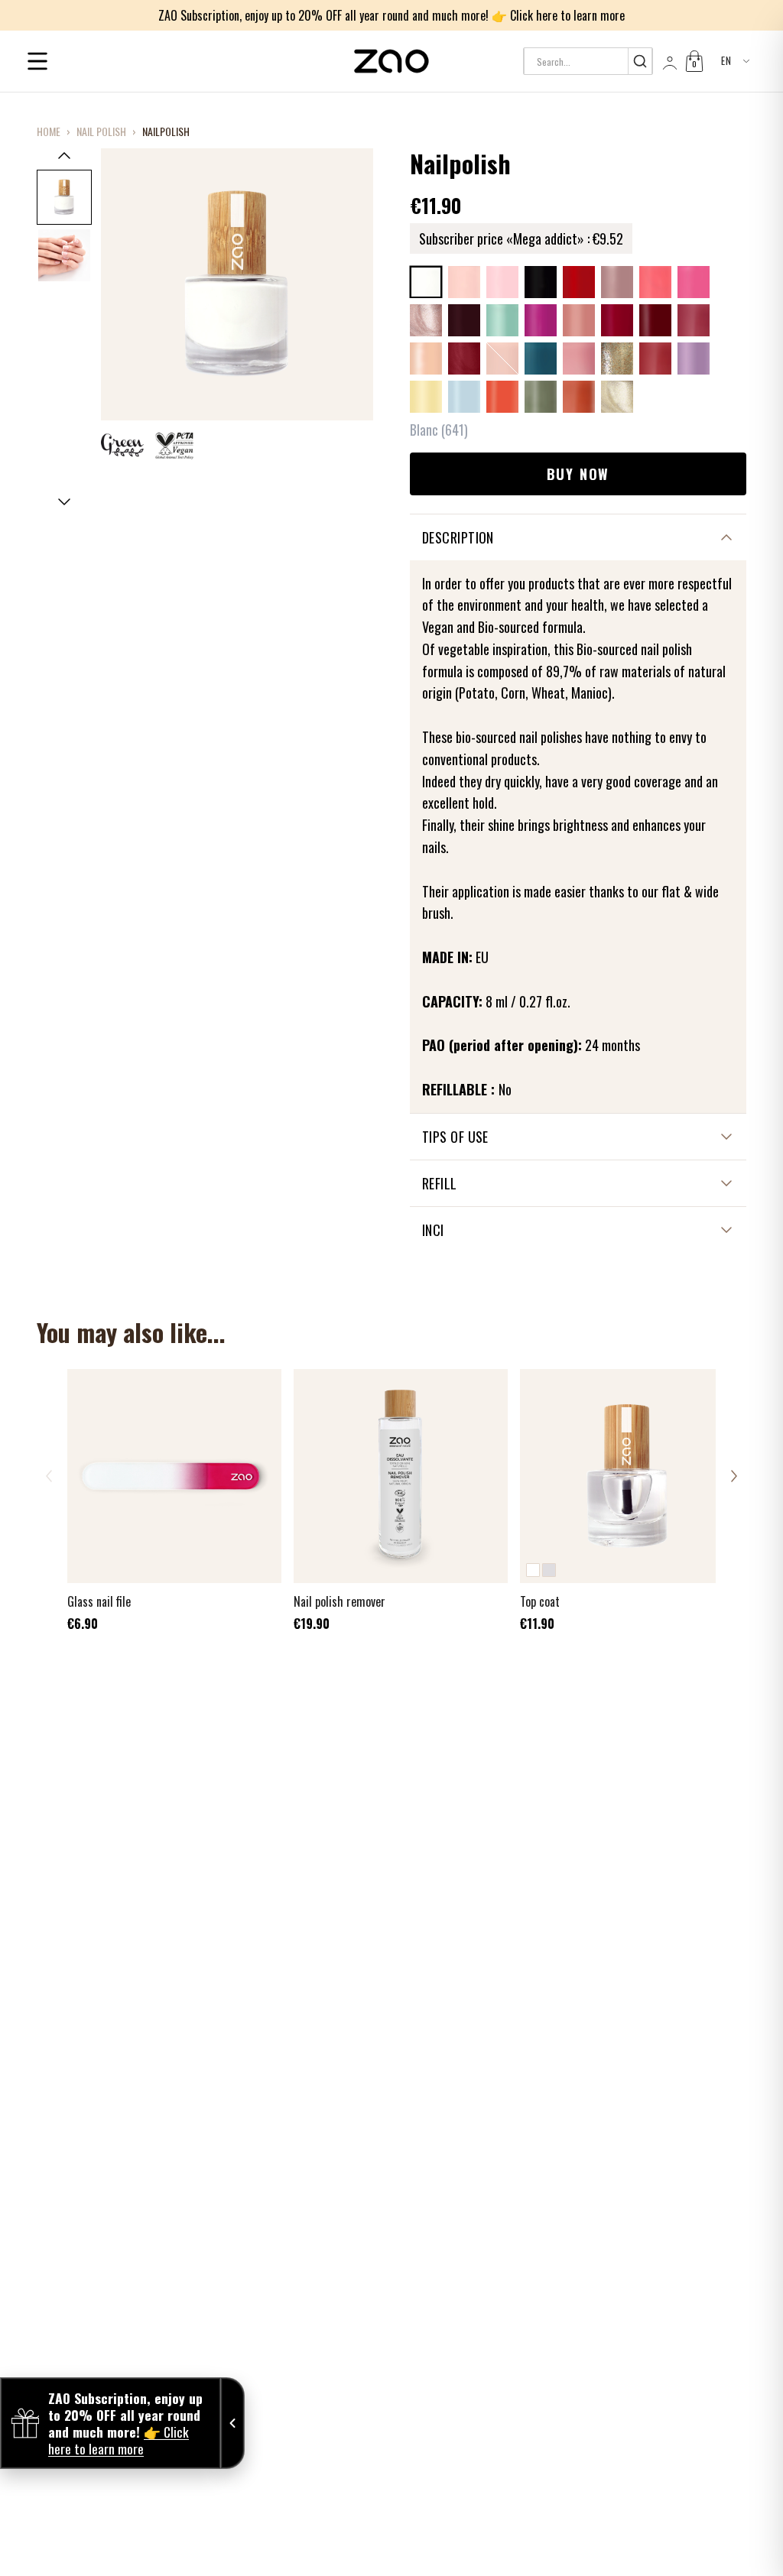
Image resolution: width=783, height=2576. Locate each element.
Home (49, 131)
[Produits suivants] (734, 1476)
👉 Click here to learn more (558, 15)
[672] (426, 358)
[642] (464, 282)
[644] (541, 282)
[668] (655, 320)
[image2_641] (64, 255)
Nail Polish (101, 131)
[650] (579, 282)
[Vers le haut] (64, 155)
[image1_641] (64, 197)
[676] (541, 358)
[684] (541, 397)
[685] (579, 397)
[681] (426, 397)
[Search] (640, 61)
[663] (617, 320)
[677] (579, 358)
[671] (694, 320)
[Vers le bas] (64, 502)
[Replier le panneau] (232, 2423)
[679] (655, 358)
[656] (655, 282)
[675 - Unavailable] (502, 358)
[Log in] (668, 61)
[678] (617, 358)
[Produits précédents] (49, 1476)
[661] (541, 320)
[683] (502, 397)
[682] (464, 397)
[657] (694, 282)
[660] (502, 320)
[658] (426, 320)
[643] (502, 282)
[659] (464, 320)
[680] (694, 358)
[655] (617, 282)
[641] (426, 282)
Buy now (578, 474)
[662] (579, 320)
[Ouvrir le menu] (37, 61)
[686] (617, 397)
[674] (464, 358)
